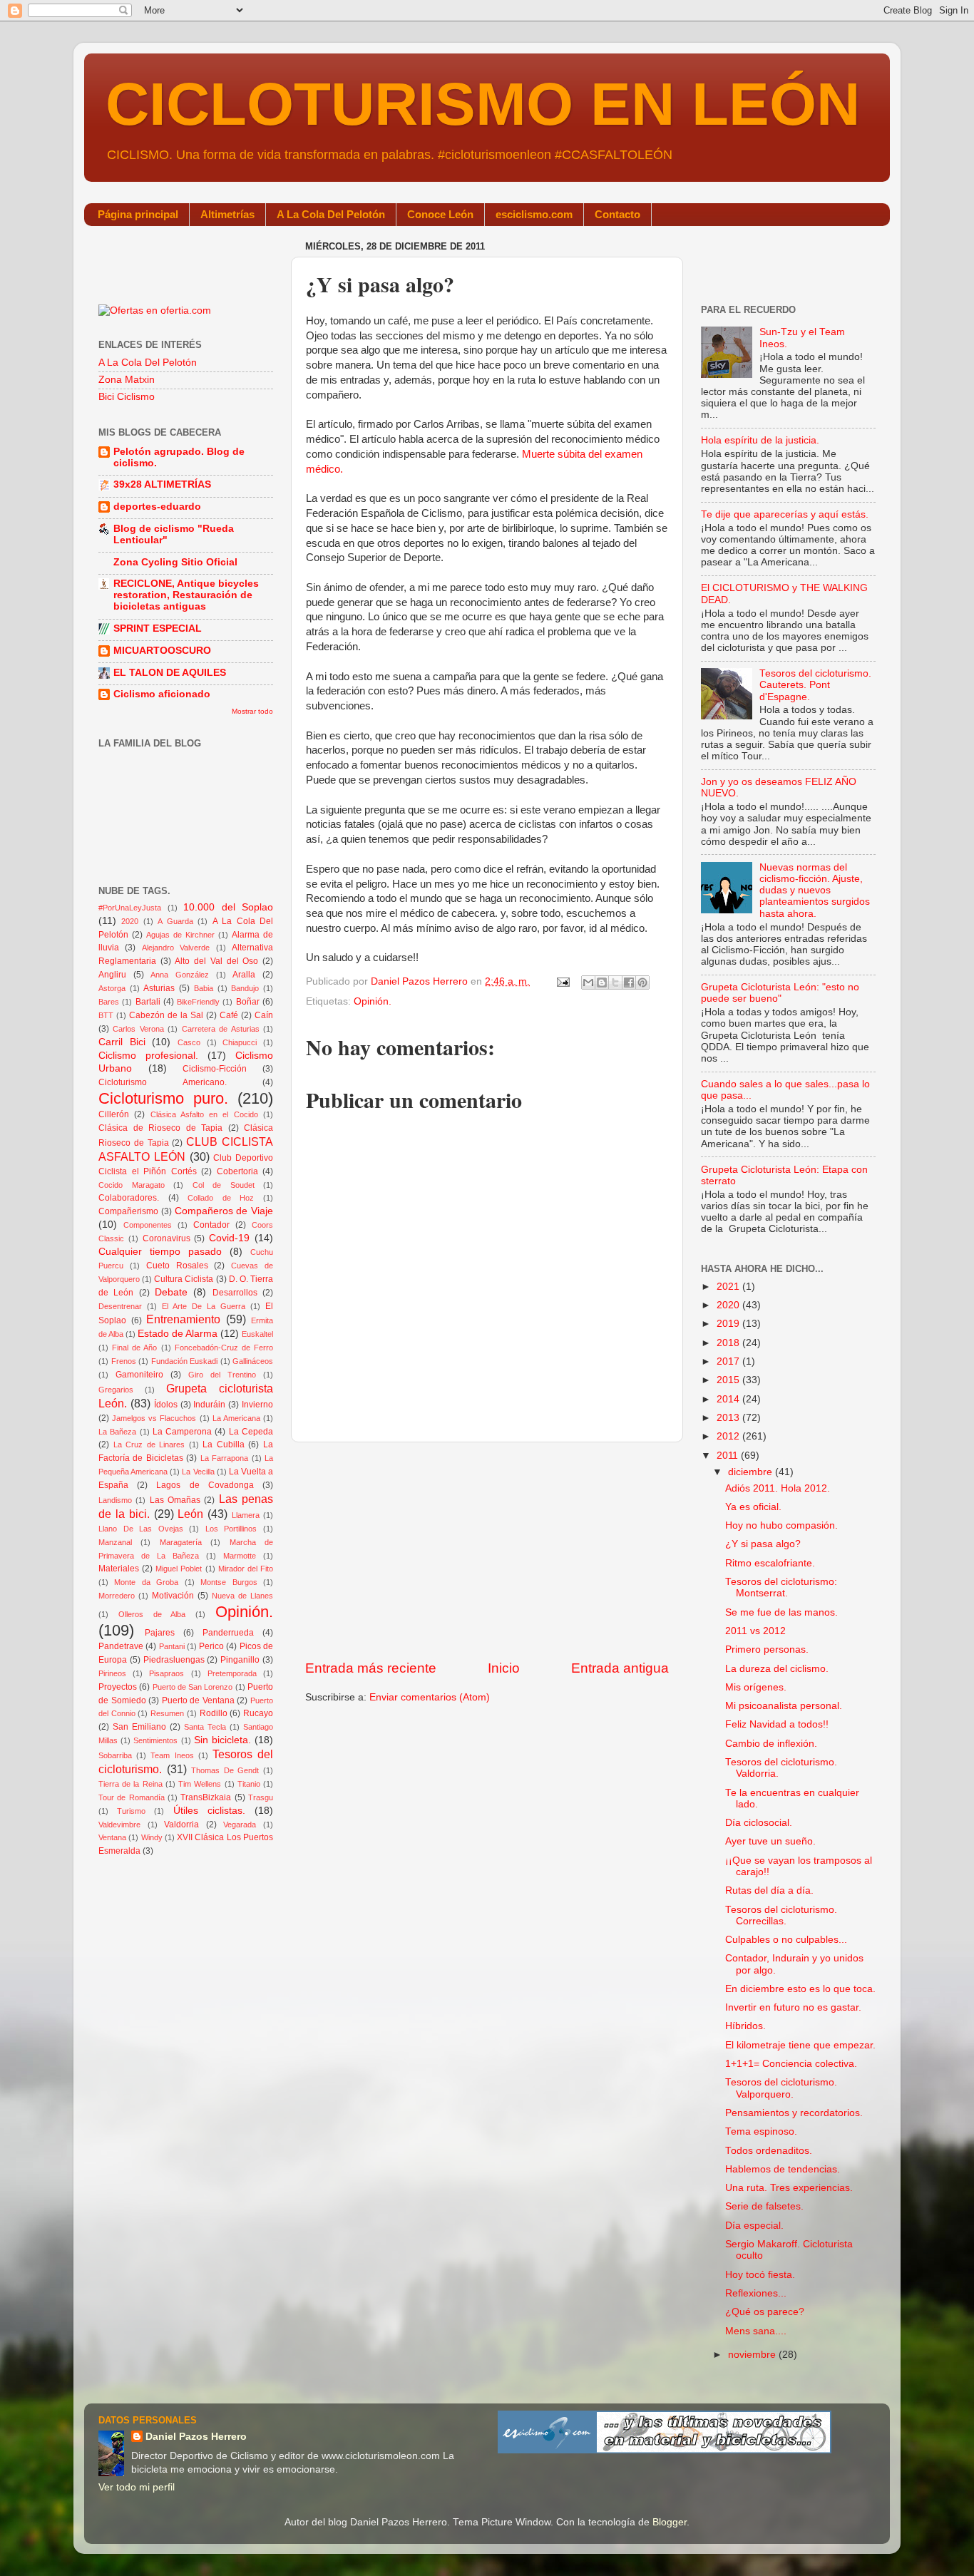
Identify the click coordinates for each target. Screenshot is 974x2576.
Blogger (670, 2522)
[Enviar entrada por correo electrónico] (562, 981)
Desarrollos (235, 1293)
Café (229, 1015)
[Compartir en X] (615, 982)
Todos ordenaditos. (769, 2151)
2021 (729, 1287)
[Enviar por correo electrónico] (588, 982)
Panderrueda (228, 1633)
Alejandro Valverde (176, 948)
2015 (729, 1380)
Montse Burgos (229, 1582)
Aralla (244, 975)
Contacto (617, 214)
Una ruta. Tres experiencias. (789, 2188)
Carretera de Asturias (221, 1029)
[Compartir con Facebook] (629, 982)
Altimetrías (227, 214)
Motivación (173, 1596)
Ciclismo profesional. (148, 1056)
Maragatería (181, 1542)
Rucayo (258, 1713)
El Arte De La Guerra (204, 1306)
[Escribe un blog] (602, 982)
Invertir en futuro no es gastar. (793, 2007)
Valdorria (181, 1825)
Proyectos (118, 1687)
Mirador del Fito (246, 1569)
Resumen (167, 1713)
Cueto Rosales (177, 1266)
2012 (729, 1436)
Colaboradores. (129, 1198)
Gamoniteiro (139, 1375)
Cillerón (114, 1114)
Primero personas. (767, 1649)
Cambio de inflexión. (771, 1744)
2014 (729, 1399)
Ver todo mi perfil (137, 2487)
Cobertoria (237, 1171)
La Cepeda (251, 1432)
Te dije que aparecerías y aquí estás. (785, 514)
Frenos (124, 1361)
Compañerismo (128, 1211)
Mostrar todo (252, 711)
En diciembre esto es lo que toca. (800, 1989)
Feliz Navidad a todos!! (777, 1724)
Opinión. (373, 1001)
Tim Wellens (200, 1784)
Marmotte (240, 1556)
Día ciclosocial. (759, 1823)
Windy (152, 1837)
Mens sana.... (756, 2331)
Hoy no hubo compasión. (781, 1525)
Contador (211, 1225)
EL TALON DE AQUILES (170, 673)
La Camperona (182, 1432)
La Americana (236, 1418)
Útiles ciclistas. (209, 1811)
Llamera (246, 1515)
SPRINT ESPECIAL (158, 628)
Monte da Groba (146, 1582)
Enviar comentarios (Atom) (430, 1697)
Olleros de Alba (152, 1614)
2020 (130, 921)
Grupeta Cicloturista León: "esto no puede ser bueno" (780, 993)
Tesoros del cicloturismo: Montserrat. (781, 1587)
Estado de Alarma (178, 1334)
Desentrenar (120, 1306)
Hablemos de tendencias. (783, 2169)
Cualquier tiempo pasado (160, 1252)
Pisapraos (166, 1673)
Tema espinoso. (761, 2131)
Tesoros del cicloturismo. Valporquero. (781, 2088)
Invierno (257, 1405)
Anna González (180, 975)
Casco (189, 1042)
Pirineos (112, 1673)
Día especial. (754, 2226)
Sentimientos (155, 1740)
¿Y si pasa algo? (763, 1544)
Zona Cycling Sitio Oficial (175, 562)
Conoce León (440, 214)
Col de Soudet (224, 1185)
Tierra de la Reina (130, 1784)
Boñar (248, 1002)
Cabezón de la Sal (166, 1015)
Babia (204, 988)
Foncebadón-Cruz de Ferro (224, 1348)
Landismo (115, 1500)
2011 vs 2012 (755, 1631)
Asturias (159, 988)
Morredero (117, 1596)
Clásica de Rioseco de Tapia (160, 1128)
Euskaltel (257, 1334)
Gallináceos (253, 1361)
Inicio (504, 1668)
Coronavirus (166, 1238)
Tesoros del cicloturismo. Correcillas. (781, 1915)
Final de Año (134, 1348)
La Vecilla (198, 1472)
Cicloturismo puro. (163, 1098)
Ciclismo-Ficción (215, 1069)
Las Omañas (175, 1500)
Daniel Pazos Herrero (196, 2437)
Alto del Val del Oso (216, 961)
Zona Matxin (127, 380)
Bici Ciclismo (127, 397)
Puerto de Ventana (198, 1700)
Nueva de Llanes (242, 1596)
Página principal (138, 214)
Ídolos (166, 1405)
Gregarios (116, 1390)
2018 (729, 1343)
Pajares (160, 1633)
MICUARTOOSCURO (162, 651)
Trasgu (261, 1797)
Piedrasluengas (174, 1660)
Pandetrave (121, 1646)
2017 (729, 1361)
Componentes (148, 1225)
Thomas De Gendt (225, 1770)
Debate (171, 1292)
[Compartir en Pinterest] (642, 982)
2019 (729, 1324)
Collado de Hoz (221, 1198)
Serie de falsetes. (764, 2206)
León (190, 1514)
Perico (211, 1646)
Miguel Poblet (179, 1569)
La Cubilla (224, 1444)
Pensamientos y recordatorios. (794, 2113)
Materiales (119, 1569)
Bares (109, 1002)
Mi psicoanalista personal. (784, 1706)
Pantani (172, 1646)
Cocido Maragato (132, 1185)
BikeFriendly (198, 1002)
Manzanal (115, 1542)
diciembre (752, 1472)
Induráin (209, 1405)
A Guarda (175, 921)
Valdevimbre (119, 1825)
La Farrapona (224, 1458)
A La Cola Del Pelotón (331, 214)
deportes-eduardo (157, 507)
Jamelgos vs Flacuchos (154, 1418)
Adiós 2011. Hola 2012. (778, 1488)
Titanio (249, 1784)
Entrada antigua (620, 1668)
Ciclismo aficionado (162, 694)
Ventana (112, 1837)
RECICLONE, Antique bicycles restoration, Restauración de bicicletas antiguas (186, 595)
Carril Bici (122, 1042)
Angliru (112, 975)
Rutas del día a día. (769, 1890)
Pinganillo (240, 1660)
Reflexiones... (756, 2293)
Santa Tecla (205, 1727)
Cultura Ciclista (184, 1279)
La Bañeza (117, 1432)
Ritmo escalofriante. (770, 1563)
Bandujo (245, 988)
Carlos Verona (138, 1029)
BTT (106, 1015)
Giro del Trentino (222, 1375)
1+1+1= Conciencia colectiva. (791, 2064)
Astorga (112, 988)
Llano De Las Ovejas (141, 1529)
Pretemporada (232, 1673)
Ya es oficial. (753, 1507)
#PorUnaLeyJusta (130, 908)
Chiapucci (240, 1042)
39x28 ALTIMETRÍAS (162, 484)
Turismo (131, 1811)
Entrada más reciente (371, 1668)
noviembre (753, 2355)
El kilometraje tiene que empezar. (800, 2045)
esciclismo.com (534, 214)
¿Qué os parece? (765, 2312)
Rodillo (214, 1713)
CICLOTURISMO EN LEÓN (483, 104)
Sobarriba (115, 1755)
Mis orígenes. (756, 1687)
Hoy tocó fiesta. (760, 2275)
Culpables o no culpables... (786, 1940)
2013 (729, 1418)
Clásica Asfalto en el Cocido (204, 1114)
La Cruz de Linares (149, 1444)
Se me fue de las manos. (781, 1612)
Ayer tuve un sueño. (770, 1841)
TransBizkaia (206, 1797)
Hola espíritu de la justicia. (760, 440)
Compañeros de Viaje (224, 1211)
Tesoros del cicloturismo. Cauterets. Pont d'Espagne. (815, 685)
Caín (264, 1015)
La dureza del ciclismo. (777, 1669)
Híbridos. (745, 2026)
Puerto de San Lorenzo (193, 1687)
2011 (729, 1456)
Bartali (148, 1002)
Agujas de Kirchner (180, 935)
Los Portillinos (231, 1529)
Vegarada (240, 1825)
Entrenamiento (183, 1319)
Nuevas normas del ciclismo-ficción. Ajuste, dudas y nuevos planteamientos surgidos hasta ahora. (815, 891)
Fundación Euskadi (185, 1361)
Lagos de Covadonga (205, 1485)
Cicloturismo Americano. (163, 1082)
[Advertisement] (487, 1551)
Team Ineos (172, 1755)
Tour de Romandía (132, 1797)
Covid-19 (229, 1238)
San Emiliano (139, 1727)
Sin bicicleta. (222, 1740)
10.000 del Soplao (228, 907)
